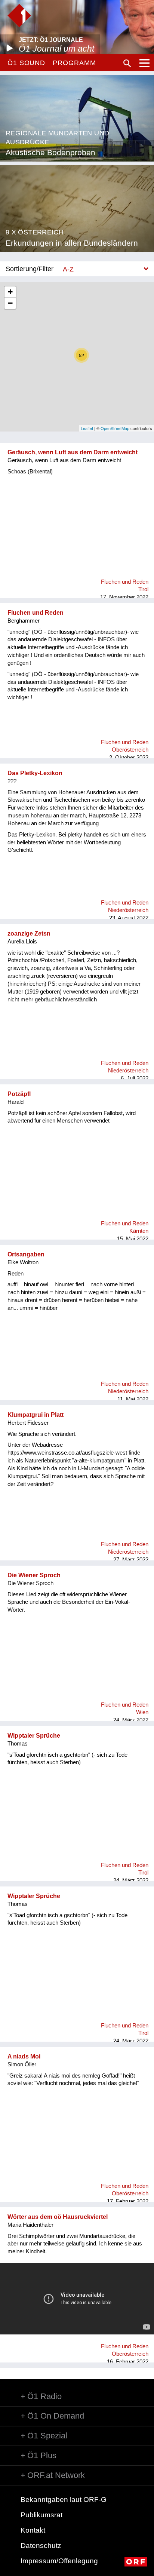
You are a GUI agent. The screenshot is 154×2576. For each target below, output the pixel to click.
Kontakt (33, 2530)
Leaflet (87, 428)
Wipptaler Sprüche (34, 1736)
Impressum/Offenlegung (59, 2561)
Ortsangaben (26, 1254)
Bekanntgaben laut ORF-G (64, 2500)
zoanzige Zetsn (29, 934)
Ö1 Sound (26, 63)
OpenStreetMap (115, 428)
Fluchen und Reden (36, 613)
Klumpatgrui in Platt (36, 1415)
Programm (74, 63)
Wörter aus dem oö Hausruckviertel (58, 2217)
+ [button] (10, 292)
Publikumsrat (41, 2515)
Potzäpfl (19, 1094)
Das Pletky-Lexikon (35, 773)
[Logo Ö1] (19, 16)
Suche (127, 63)
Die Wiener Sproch (34, 1575)
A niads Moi (24, 2056)
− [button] (10, 303)
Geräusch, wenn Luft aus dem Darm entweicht (73, 452)
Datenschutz (41, 2546)
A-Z (68, 269)
